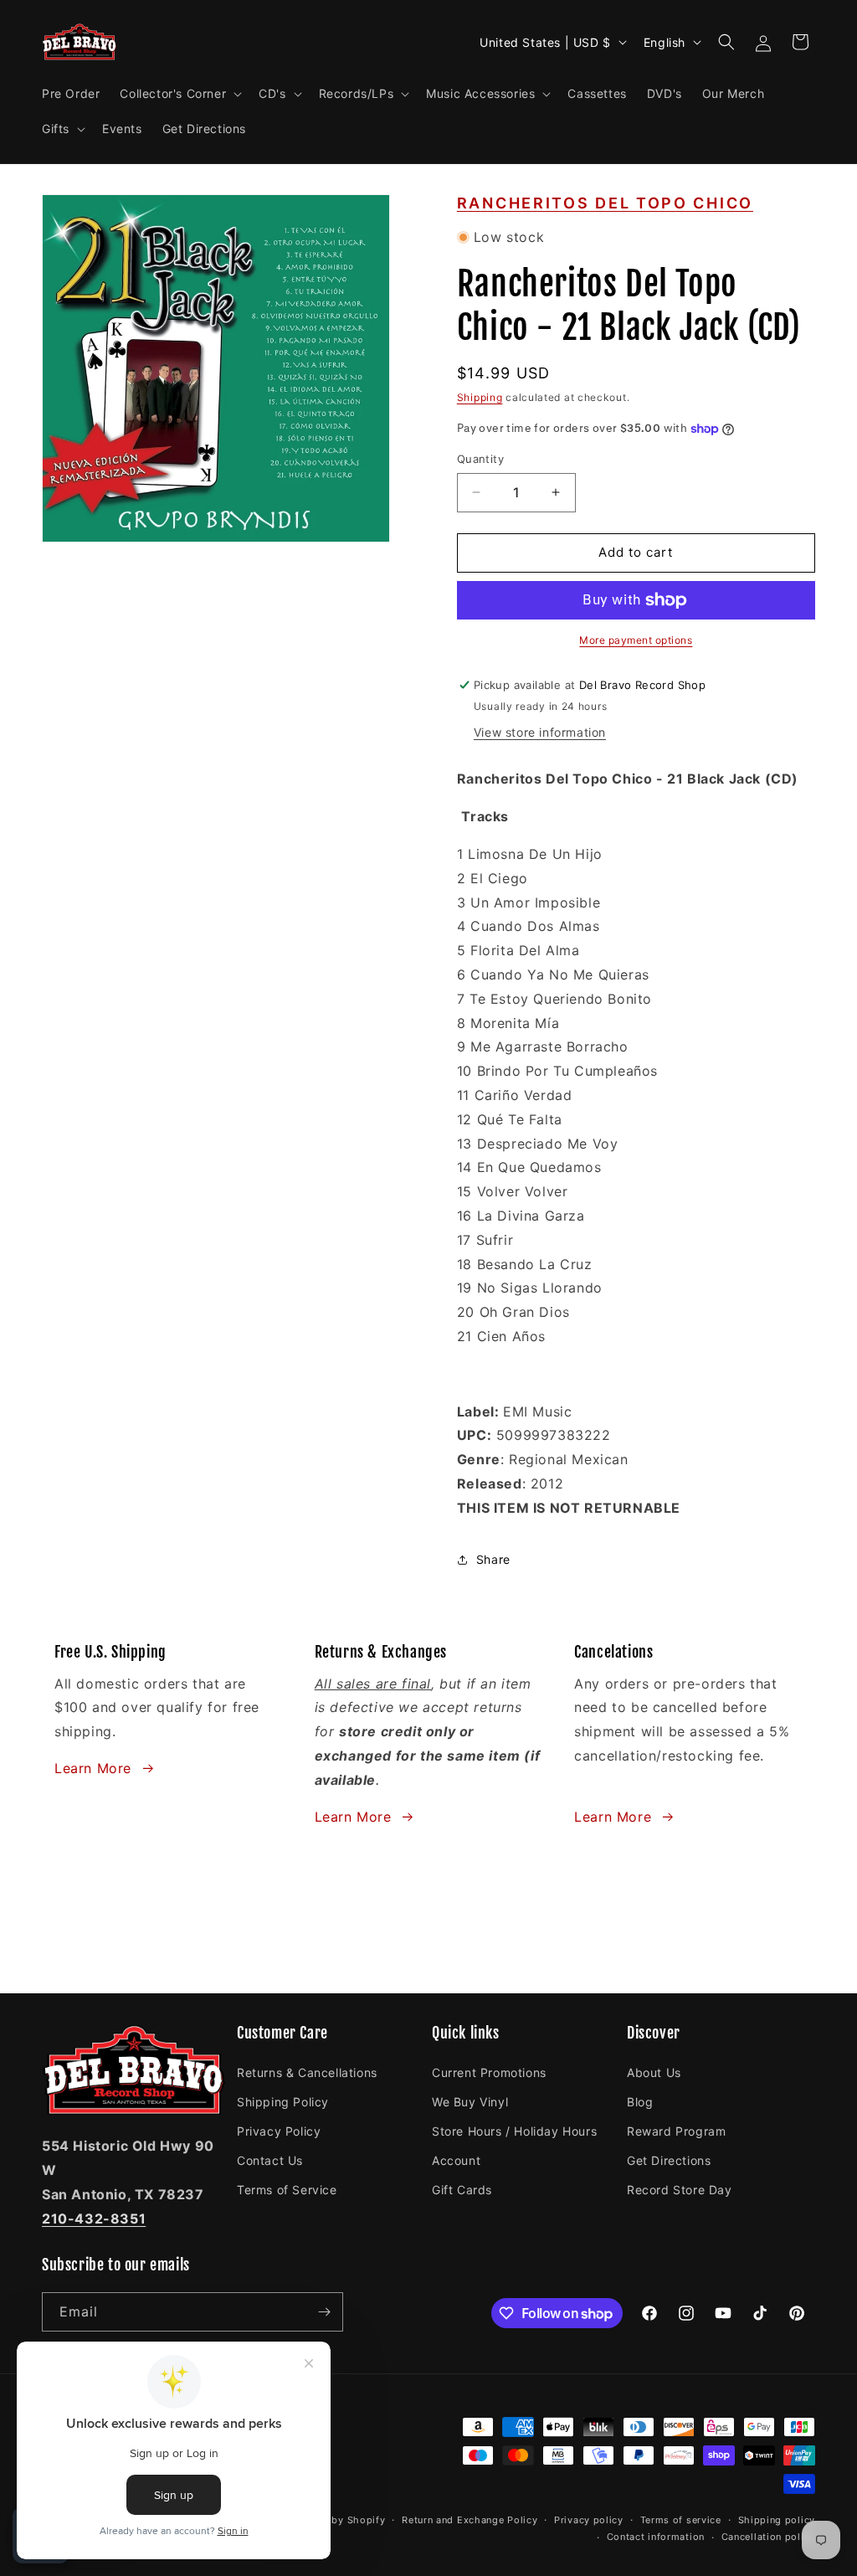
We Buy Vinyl (470, 2102)
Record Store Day (680, 2190)
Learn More (93, 1768)
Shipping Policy (283, 2102)
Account (456, 2160)
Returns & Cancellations (307, 2072)
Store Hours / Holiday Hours (514, 2131)
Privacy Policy (279, 2131)
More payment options (636, 640)
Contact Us (270, 2160)
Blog (640, 2102)
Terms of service (681, 2520)
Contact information (656, 2537)
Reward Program (676, 2131)
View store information (540, 732)
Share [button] (493, 1559)
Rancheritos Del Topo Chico (605, 203)
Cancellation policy (768, 2537)
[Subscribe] (324, 2312)
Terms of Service (287, 2190)
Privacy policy (589, 2520)
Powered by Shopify (336, 2520)
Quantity (480, 459)
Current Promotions (489, 2072)
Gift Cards (462, 2190)
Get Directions (669, 2160)
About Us (654, 2072)
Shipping (480, 397)
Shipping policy (777, 2520)
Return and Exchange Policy (470, 2520)
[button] (179, 94)
